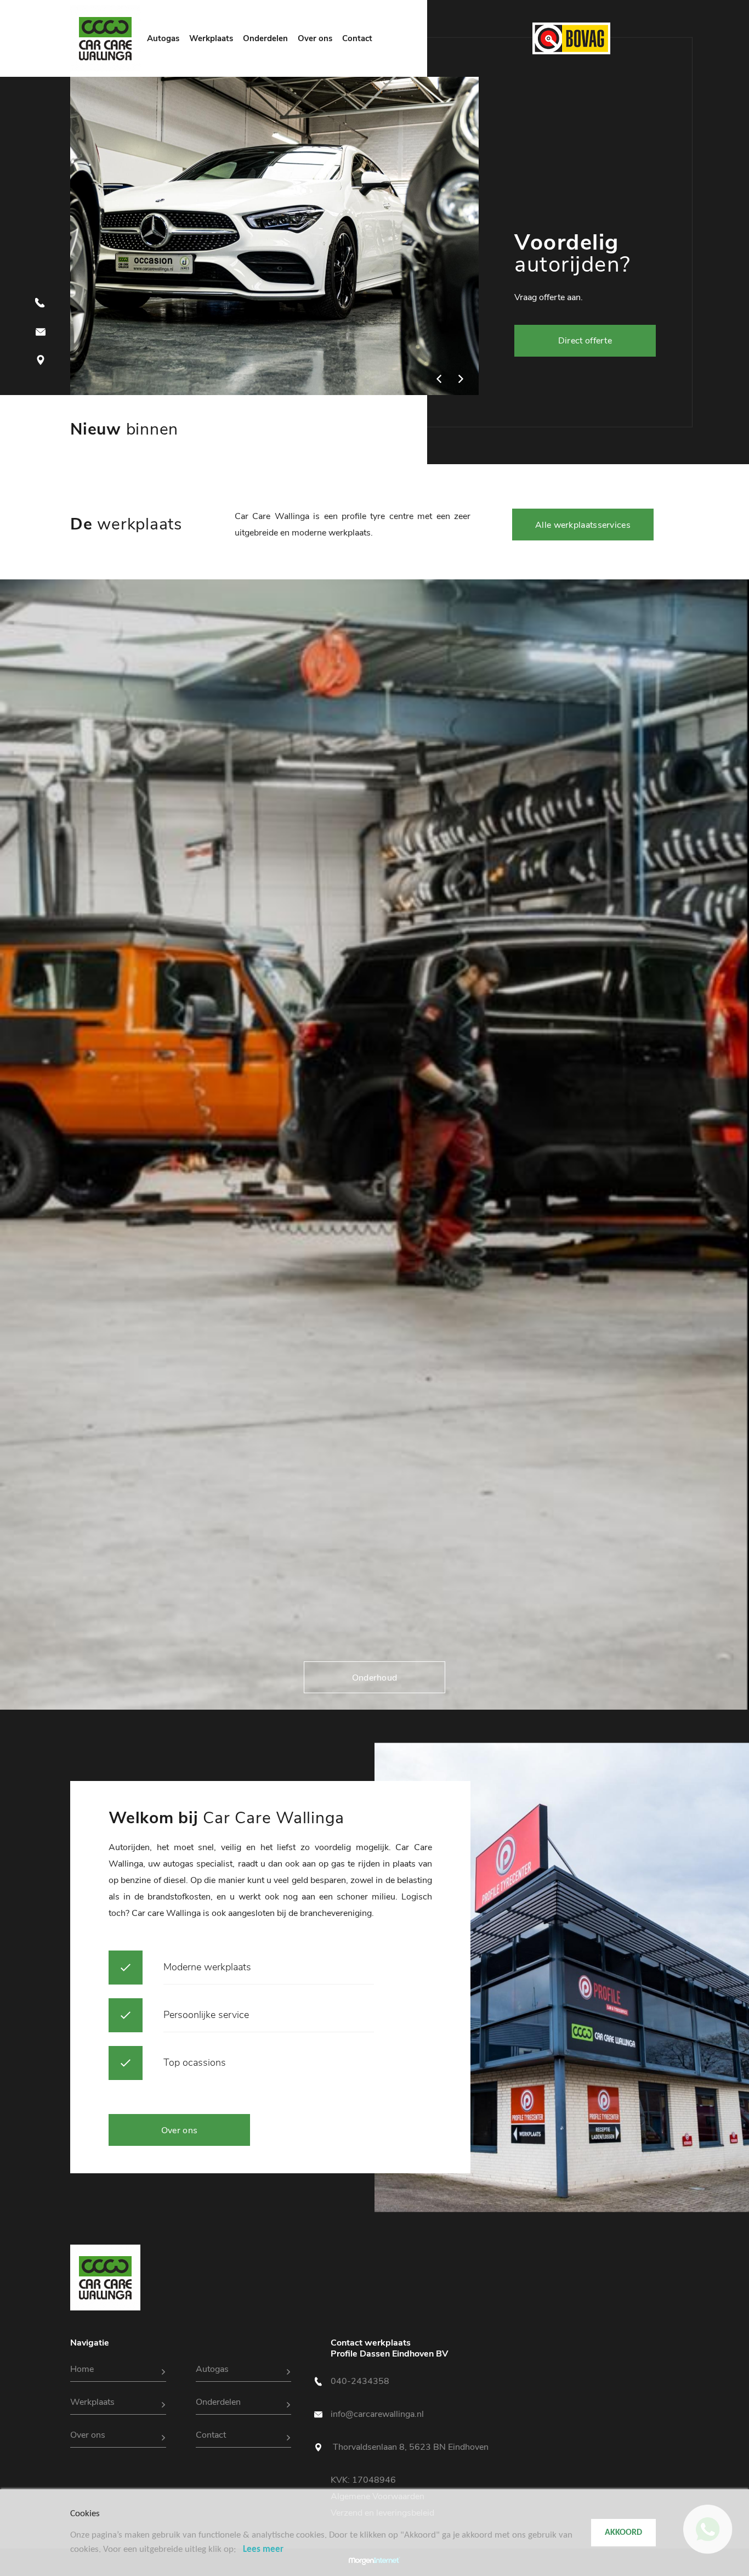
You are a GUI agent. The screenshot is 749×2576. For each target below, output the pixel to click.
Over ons (315, 38)
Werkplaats (211, 38)
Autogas (163, 38)
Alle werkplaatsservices (583, 525)
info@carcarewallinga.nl (377, 2414)
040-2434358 (360, 2381)
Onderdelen (265, 38)
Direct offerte (585, 341)
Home (82, 2369)
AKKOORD (623, 2533)
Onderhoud (375, 1678)
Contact (357, 38)
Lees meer (263, 2549)
